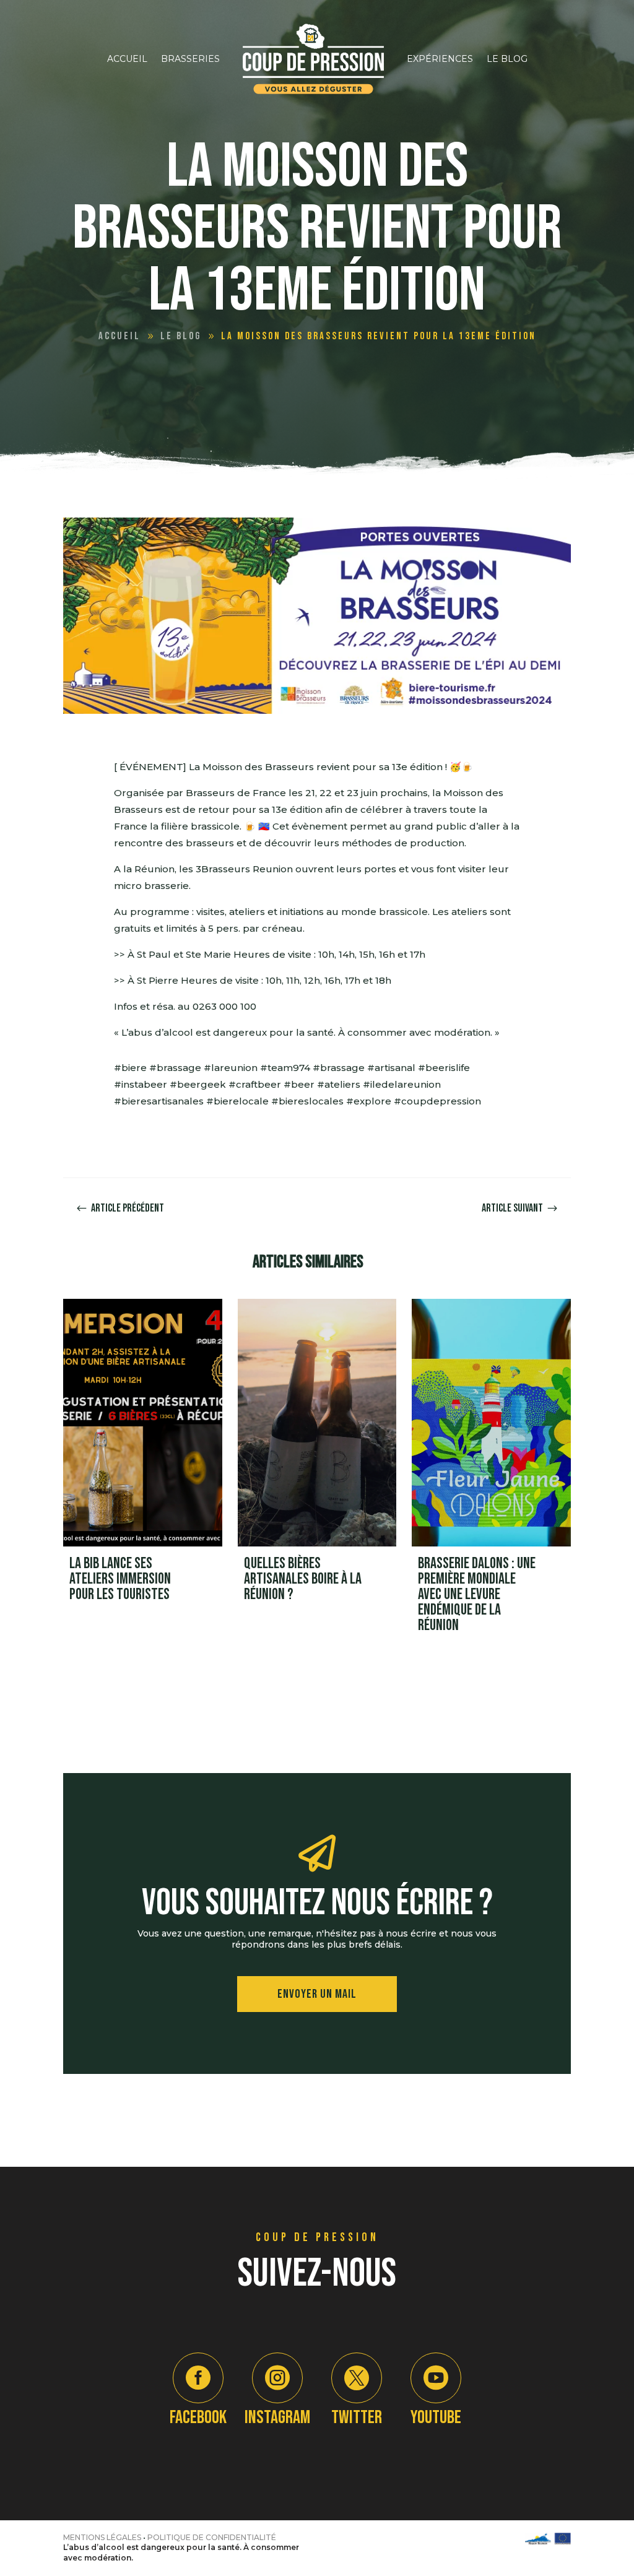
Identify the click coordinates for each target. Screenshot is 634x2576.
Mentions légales (102, 2537)
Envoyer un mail (317, 1994)
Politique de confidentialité (212, 2537)
